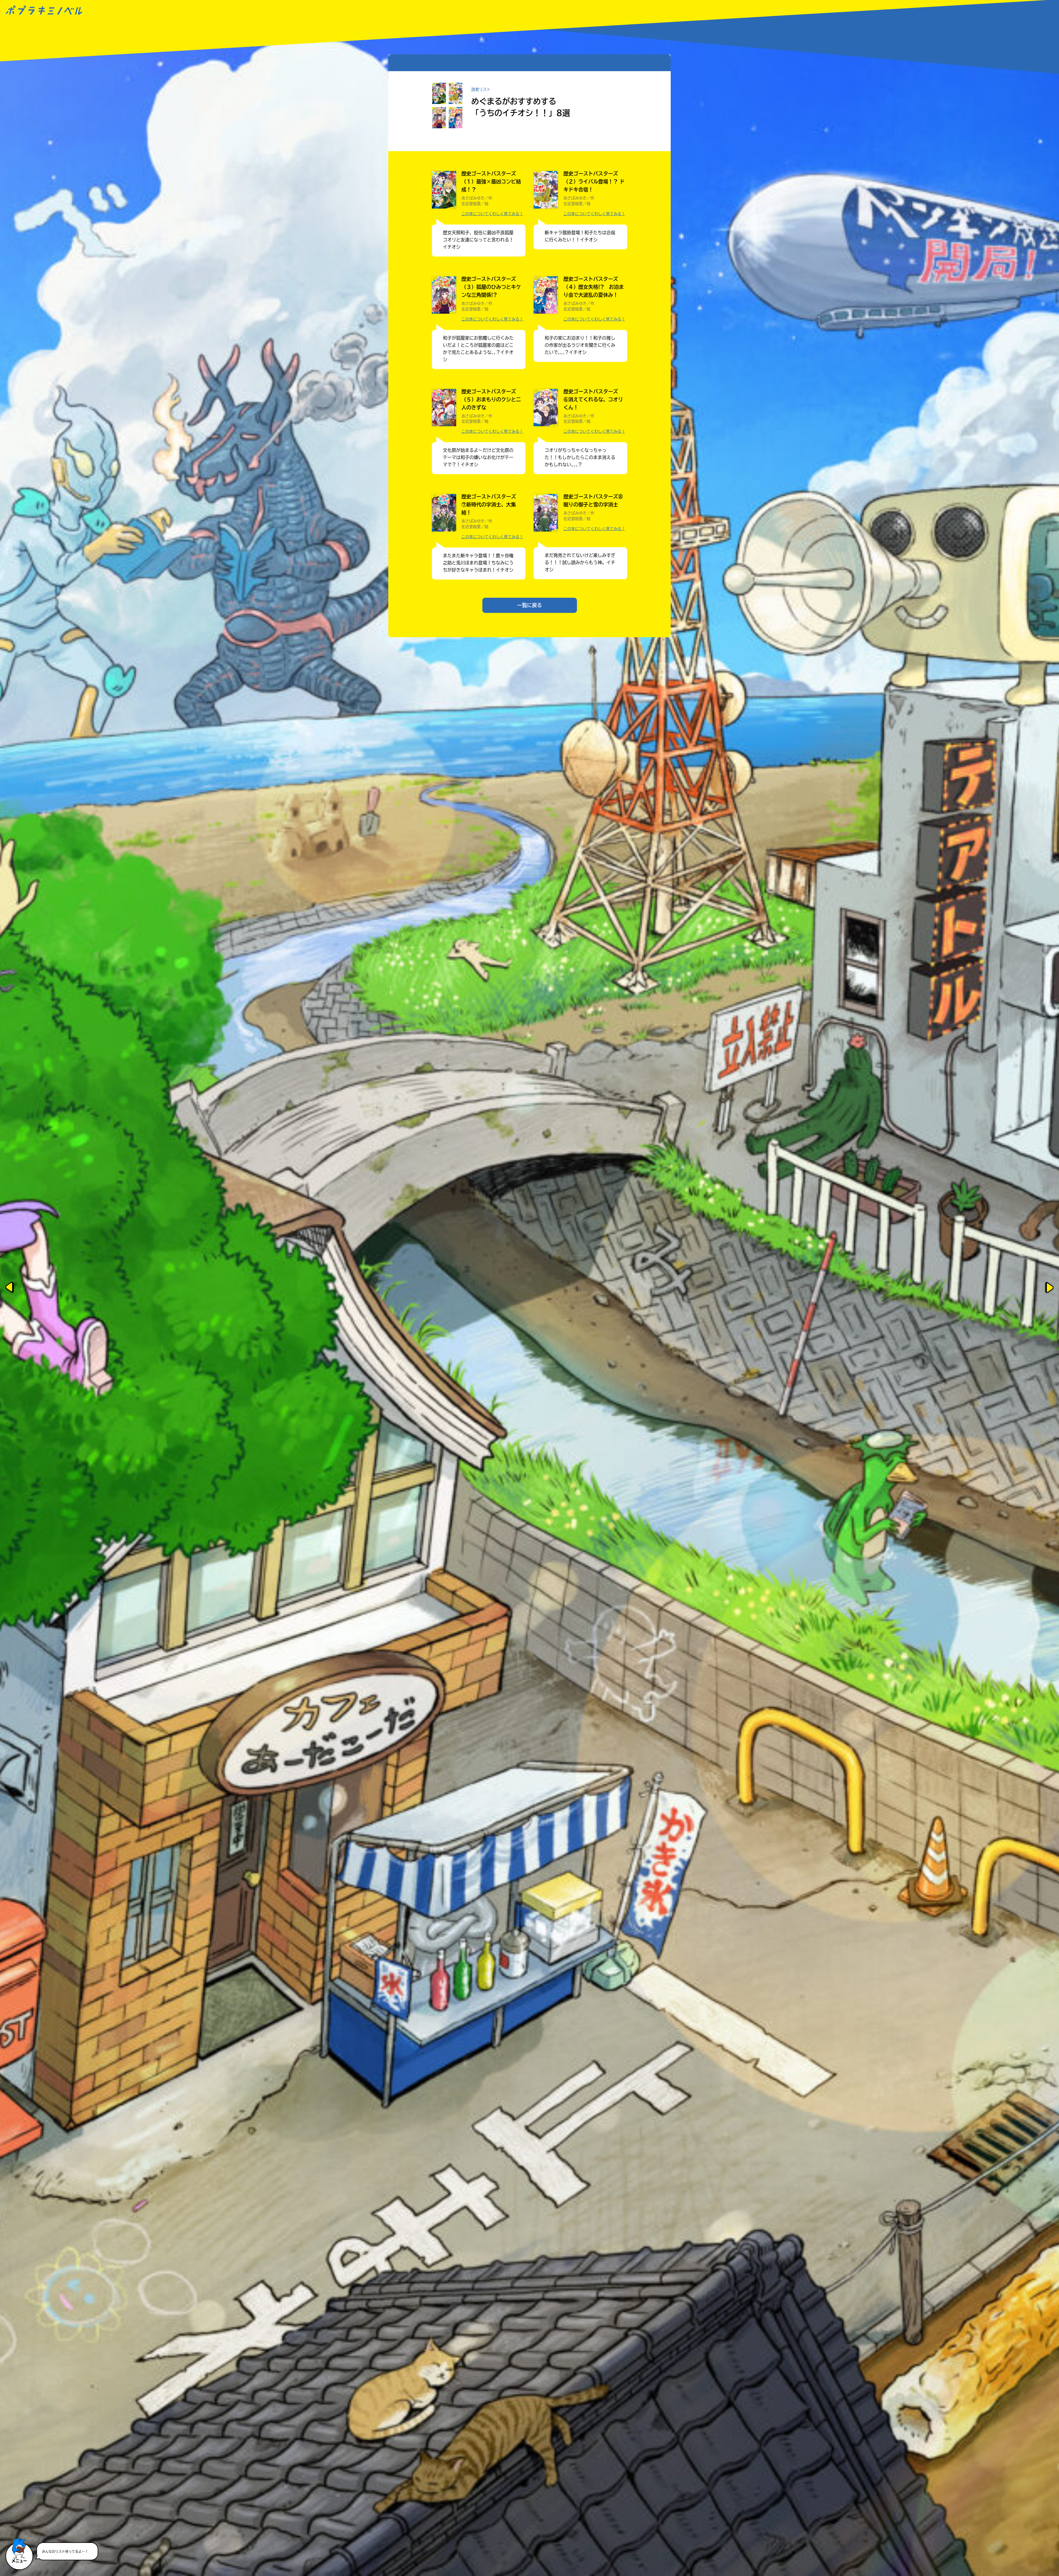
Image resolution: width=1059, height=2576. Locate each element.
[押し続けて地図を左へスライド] (10, 1288)
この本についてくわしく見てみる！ (492, 214)
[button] (19, 2547)
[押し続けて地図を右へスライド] (1049, 1288)
